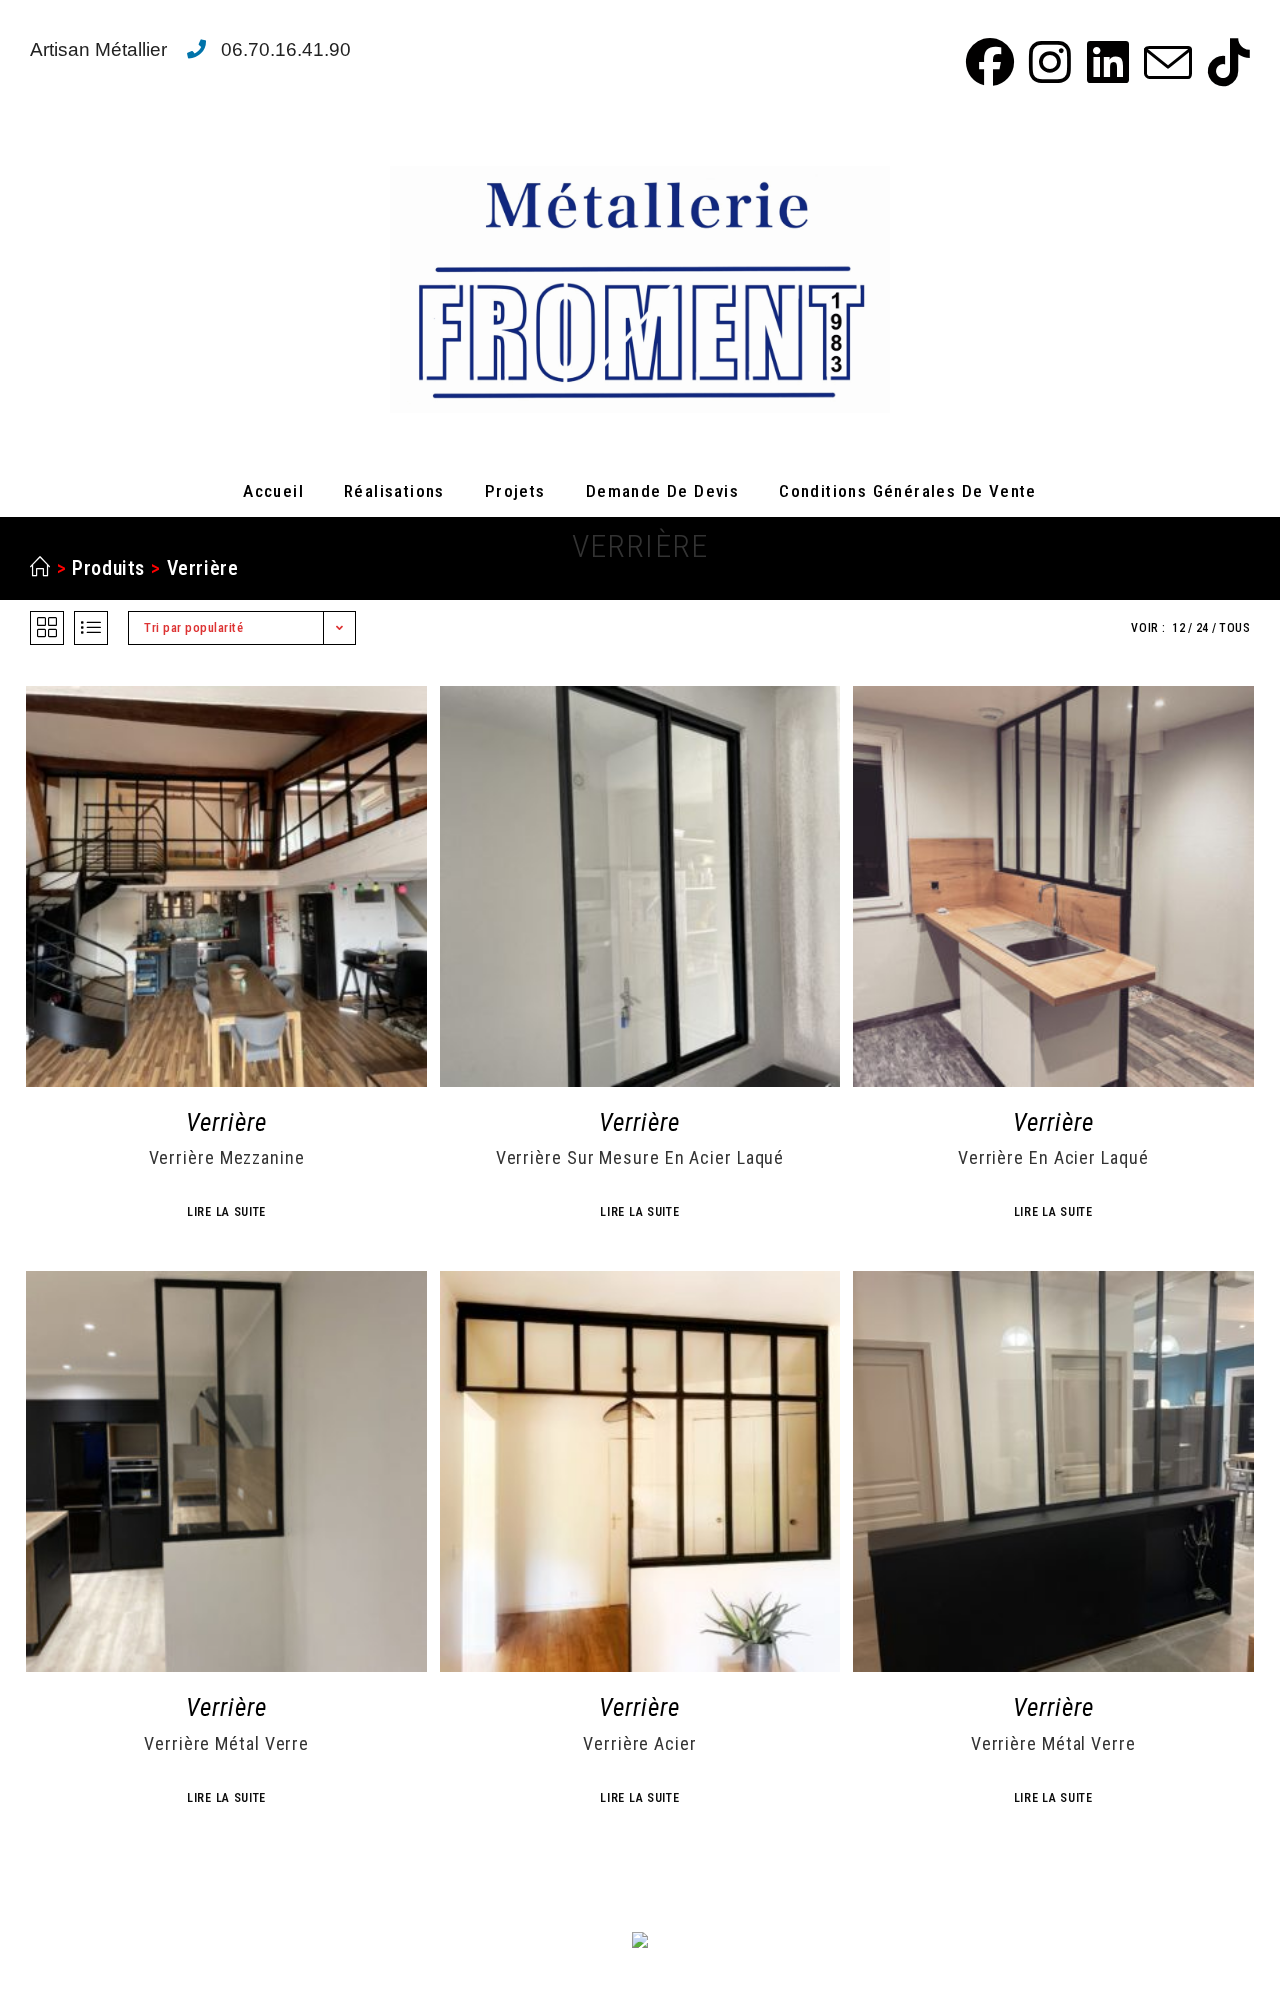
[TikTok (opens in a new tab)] (1224, 62)
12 (1178, 628)
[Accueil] (40, 568)
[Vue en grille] (47, 628)
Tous (1234, 628)
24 (1202, 628)
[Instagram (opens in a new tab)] (1047, 62)
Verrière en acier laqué (1053, 1158)
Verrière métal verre (226, 1744)
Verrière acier (640, 1744)
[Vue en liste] (91, 628)
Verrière (203, 568)
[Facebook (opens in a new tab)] (987, 62)
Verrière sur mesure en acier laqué (640, 1158)
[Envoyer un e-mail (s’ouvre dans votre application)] (1165, 62)
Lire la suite (226, 1212)
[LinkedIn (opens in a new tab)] (1105, 62)
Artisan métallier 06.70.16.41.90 (190, 49)
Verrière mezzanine (227, 1158)
